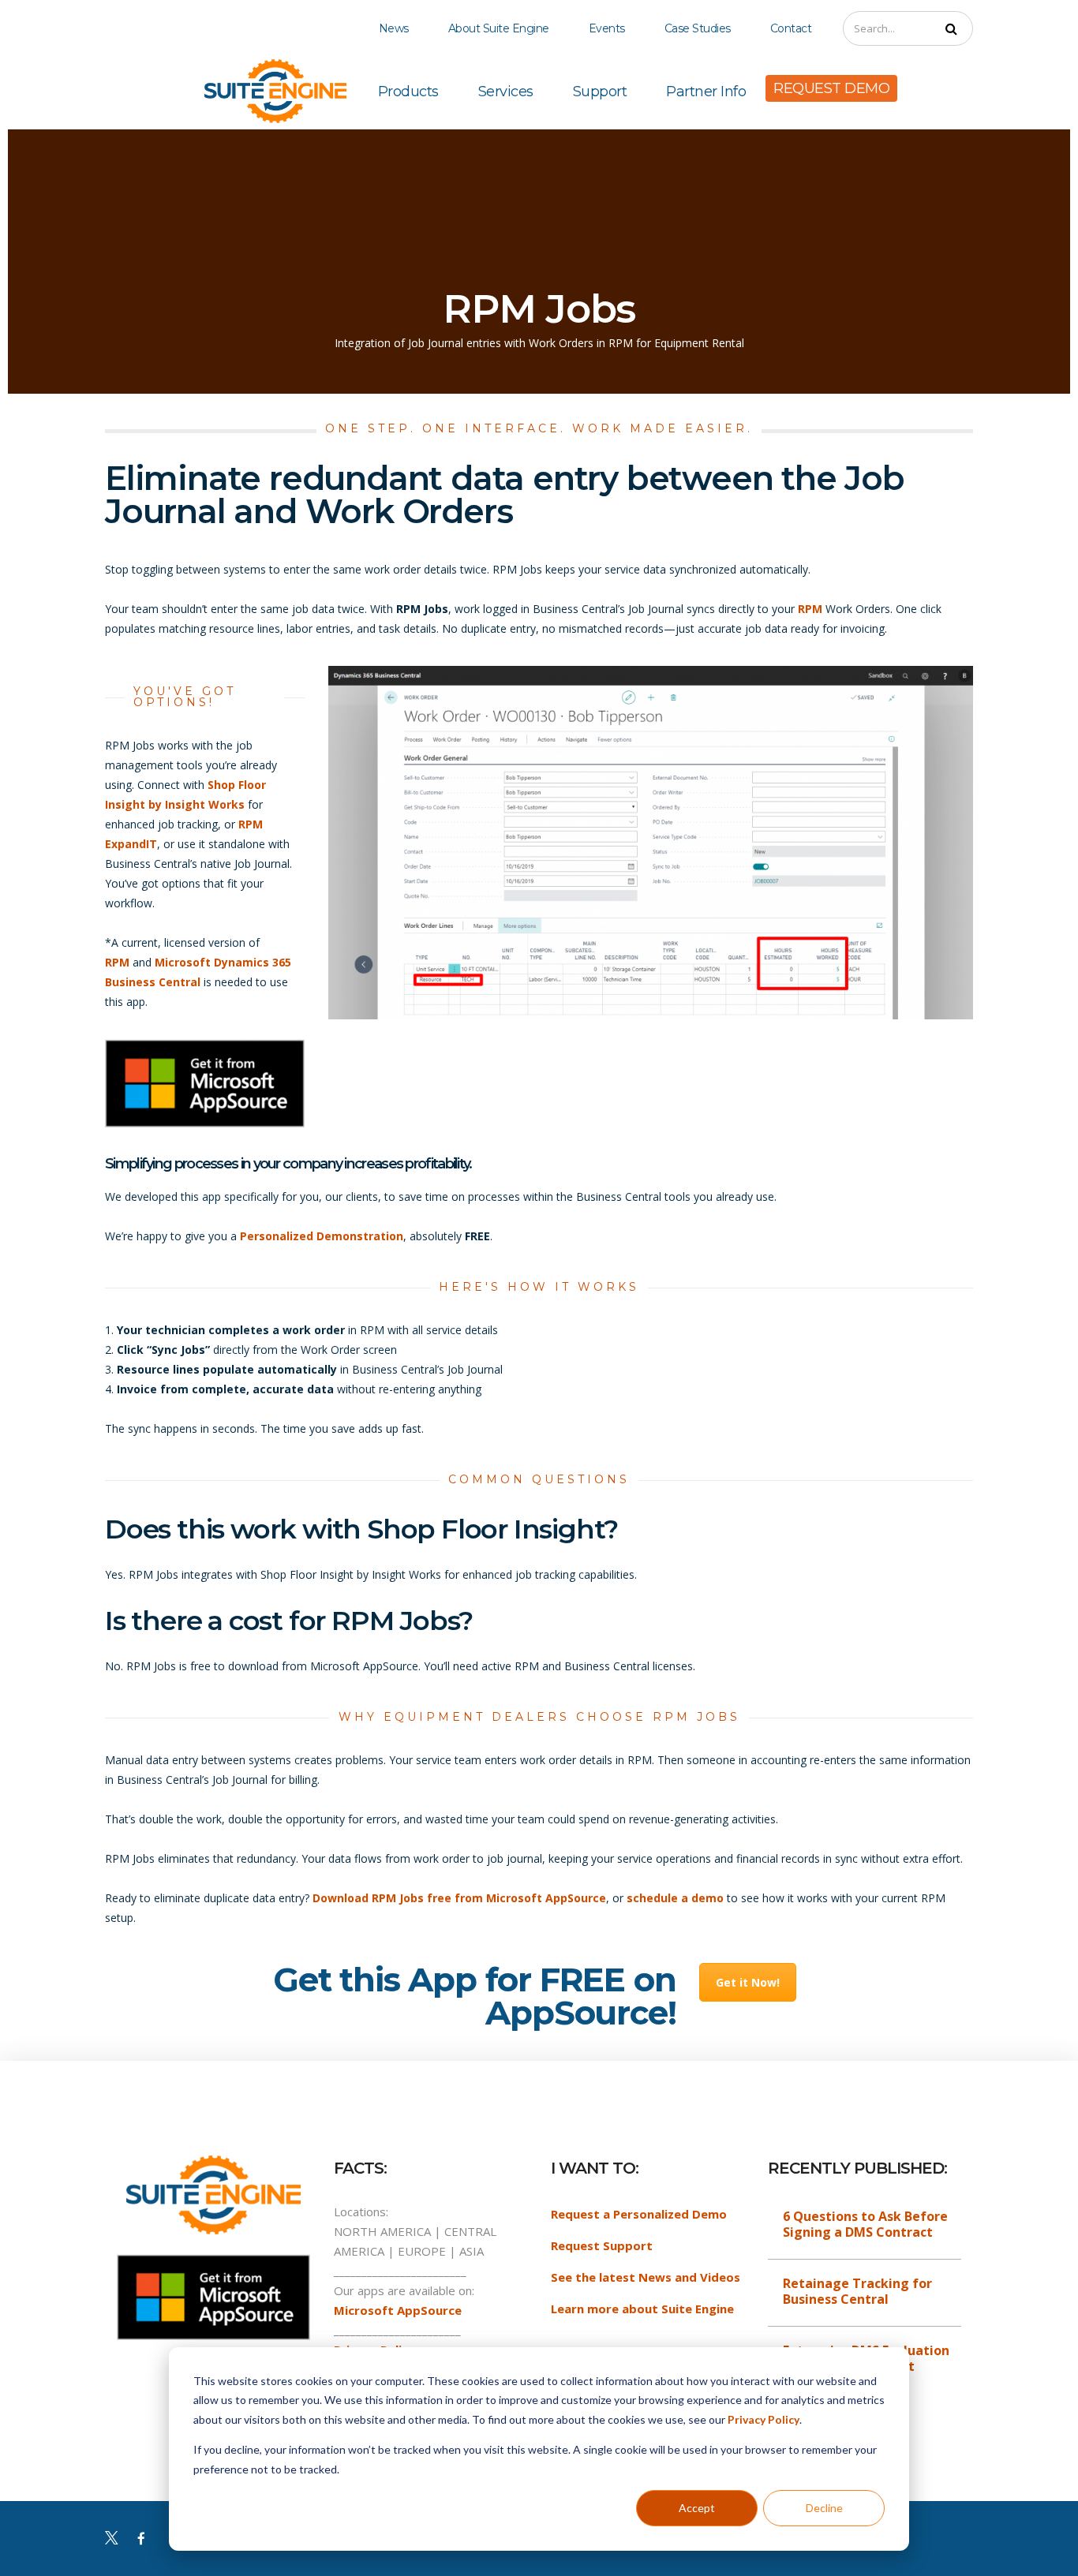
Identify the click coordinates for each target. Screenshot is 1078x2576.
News (394, 28)
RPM (810, 609)
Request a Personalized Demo (639, 2214)
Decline (824, 2508)
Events (607, 28)
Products (408, 92)
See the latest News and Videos (646, 2277)
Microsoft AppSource (398, 2310)
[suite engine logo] (275, 90)
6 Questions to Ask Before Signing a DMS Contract (865, 2224)
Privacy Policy (764, 2419)
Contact (791, 28)
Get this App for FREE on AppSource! (474, 1996)
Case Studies (698, 28)
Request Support (602, 2245)
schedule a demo (675, 1898)
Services (506, 92)
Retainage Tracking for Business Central (857, 2291)
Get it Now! (748, 1982)
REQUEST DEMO (831, 88)
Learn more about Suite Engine (642, 2309)
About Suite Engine (499, 28)
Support (600, 92)
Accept (697, 2508)
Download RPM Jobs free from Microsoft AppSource (459, 1898)
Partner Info (706, 92)
